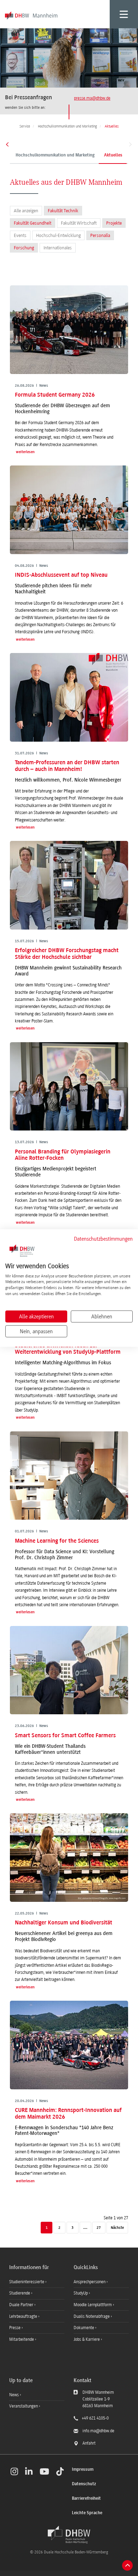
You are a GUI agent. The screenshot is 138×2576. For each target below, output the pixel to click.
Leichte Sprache (87, 2513)
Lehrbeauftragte (24, 2316)
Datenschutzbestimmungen (103, 1239)
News (14, 2395)
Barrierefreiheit (86, 2498)
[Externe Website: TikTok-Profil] (60, 2471)
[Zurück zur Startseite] (69, 2535)
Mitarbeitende (22, 2339)
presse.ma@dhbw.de (92, 98)
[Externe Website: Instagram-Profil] (14, 2471)
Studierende (20, 2293)
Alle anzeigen (26, 211)
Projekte (114, 223)
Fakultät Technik (63, 211)
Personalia (100, 235)
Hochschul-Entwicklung (58, 235)
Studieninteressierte (27, 2282)
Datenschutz (84, 2484)
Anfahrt (89, 2443)
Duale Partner (22, 2305)
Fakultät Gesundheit (33, 223)
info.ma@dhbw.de (98, 2431)
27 (99, 2228)
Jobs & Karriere (87, 2339)
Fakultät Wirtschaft (79, 223)
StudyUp (81, 2293)
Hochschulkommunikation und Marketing (55, 155)
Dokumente (84, 2328)
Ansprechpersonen (90, 2282)
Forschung (24, 248)
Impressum (83, 2470)
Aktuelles (113, 155)
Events (20, 235)
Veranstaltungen (24, 2406)
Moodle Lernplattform (93, 2305)
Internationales (58, 248)
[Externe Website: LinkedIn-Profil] (29, 2471)
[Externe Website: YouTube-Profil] (44, 2471)
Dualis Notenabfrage (92, 2316)
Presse (15, 2328)
